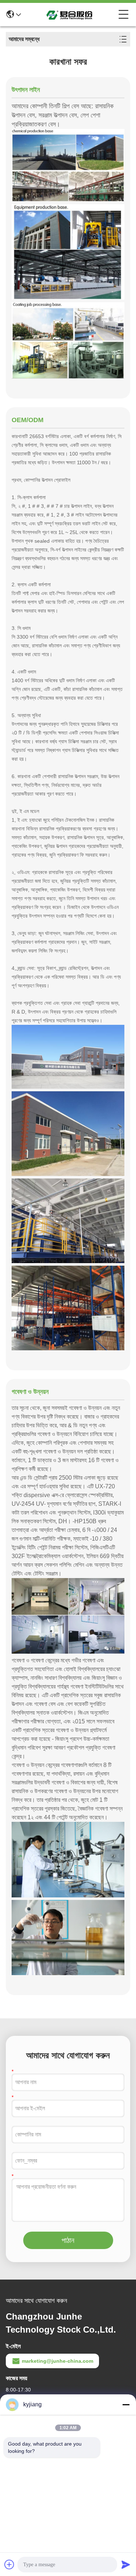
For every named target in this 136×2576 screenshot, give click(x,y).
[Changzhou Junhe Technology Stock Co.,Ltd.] (70, 15)
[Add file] (9, 2564)
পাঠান (68, 2240)
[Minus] (126, 2405)
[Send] (126, 2564)
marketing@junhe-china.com (57, 2361)
